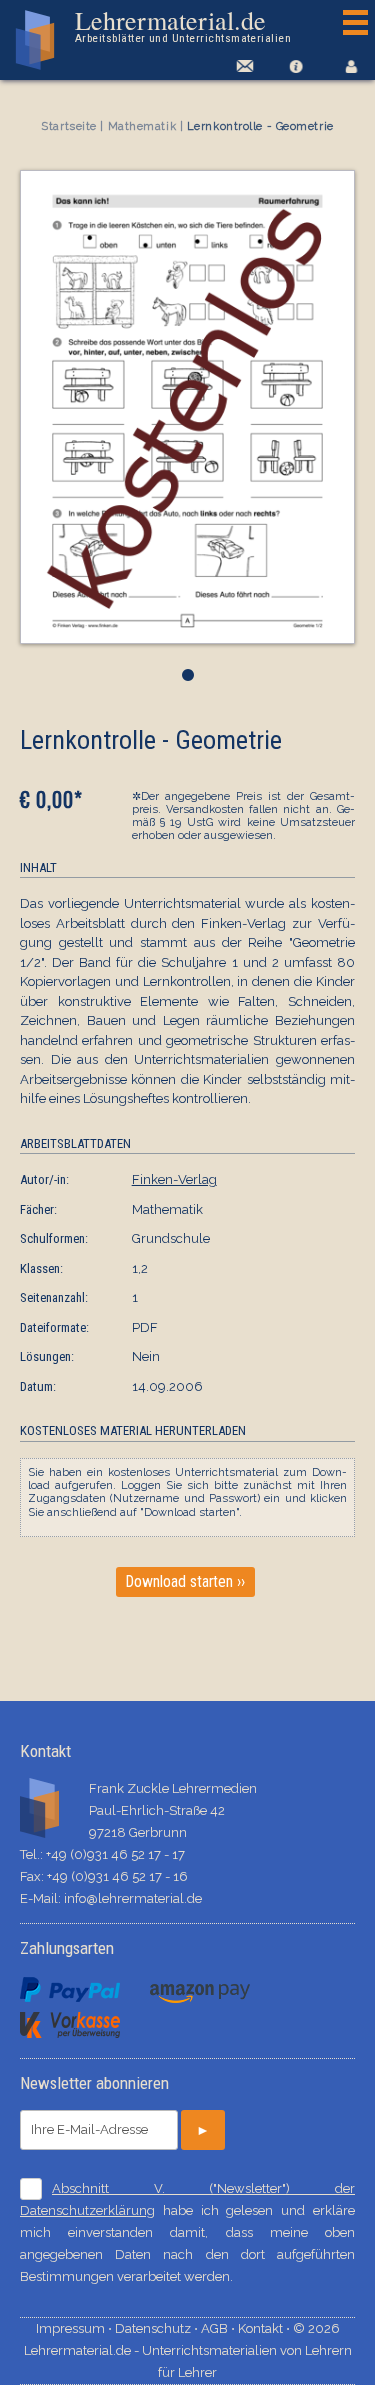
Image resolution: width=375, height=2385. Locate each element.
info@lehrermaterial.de (133, 1898)
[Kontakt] (241, 66)
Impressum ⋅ (75, 2328)
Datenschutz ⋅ (158, 2328)
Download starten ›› (185, 1582)
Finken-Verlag (174, 1179)
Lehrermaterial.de (183, 26)
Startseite (69, 126)
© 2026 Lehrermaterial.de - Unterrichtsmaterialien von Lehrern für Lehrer (188, 2350)
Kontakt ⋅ (265, 2328)
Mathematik (142, 126)
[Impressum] (295, 66)
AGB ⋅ (219, 2328)
